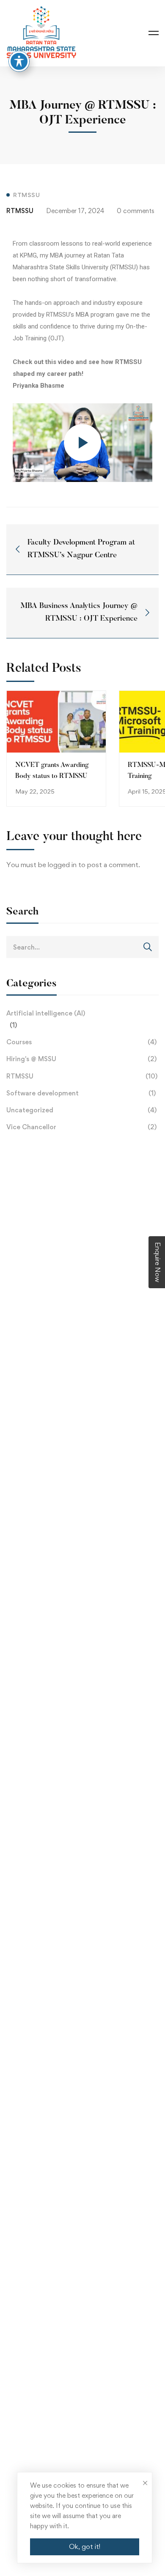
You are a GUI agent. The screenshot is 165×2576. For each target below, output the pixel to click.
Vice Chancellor (81, 1127)
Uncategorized (81, 1110)
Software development (81, 1093)
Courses (81, 1042)
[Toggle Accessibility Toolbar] (19, 61)
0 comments (136, 211)
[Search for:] (82, 947)
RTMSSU (82, 1076)
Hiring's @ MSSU (81, 1059)
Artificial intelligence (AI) (46, 1013)
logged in (62, 865)
